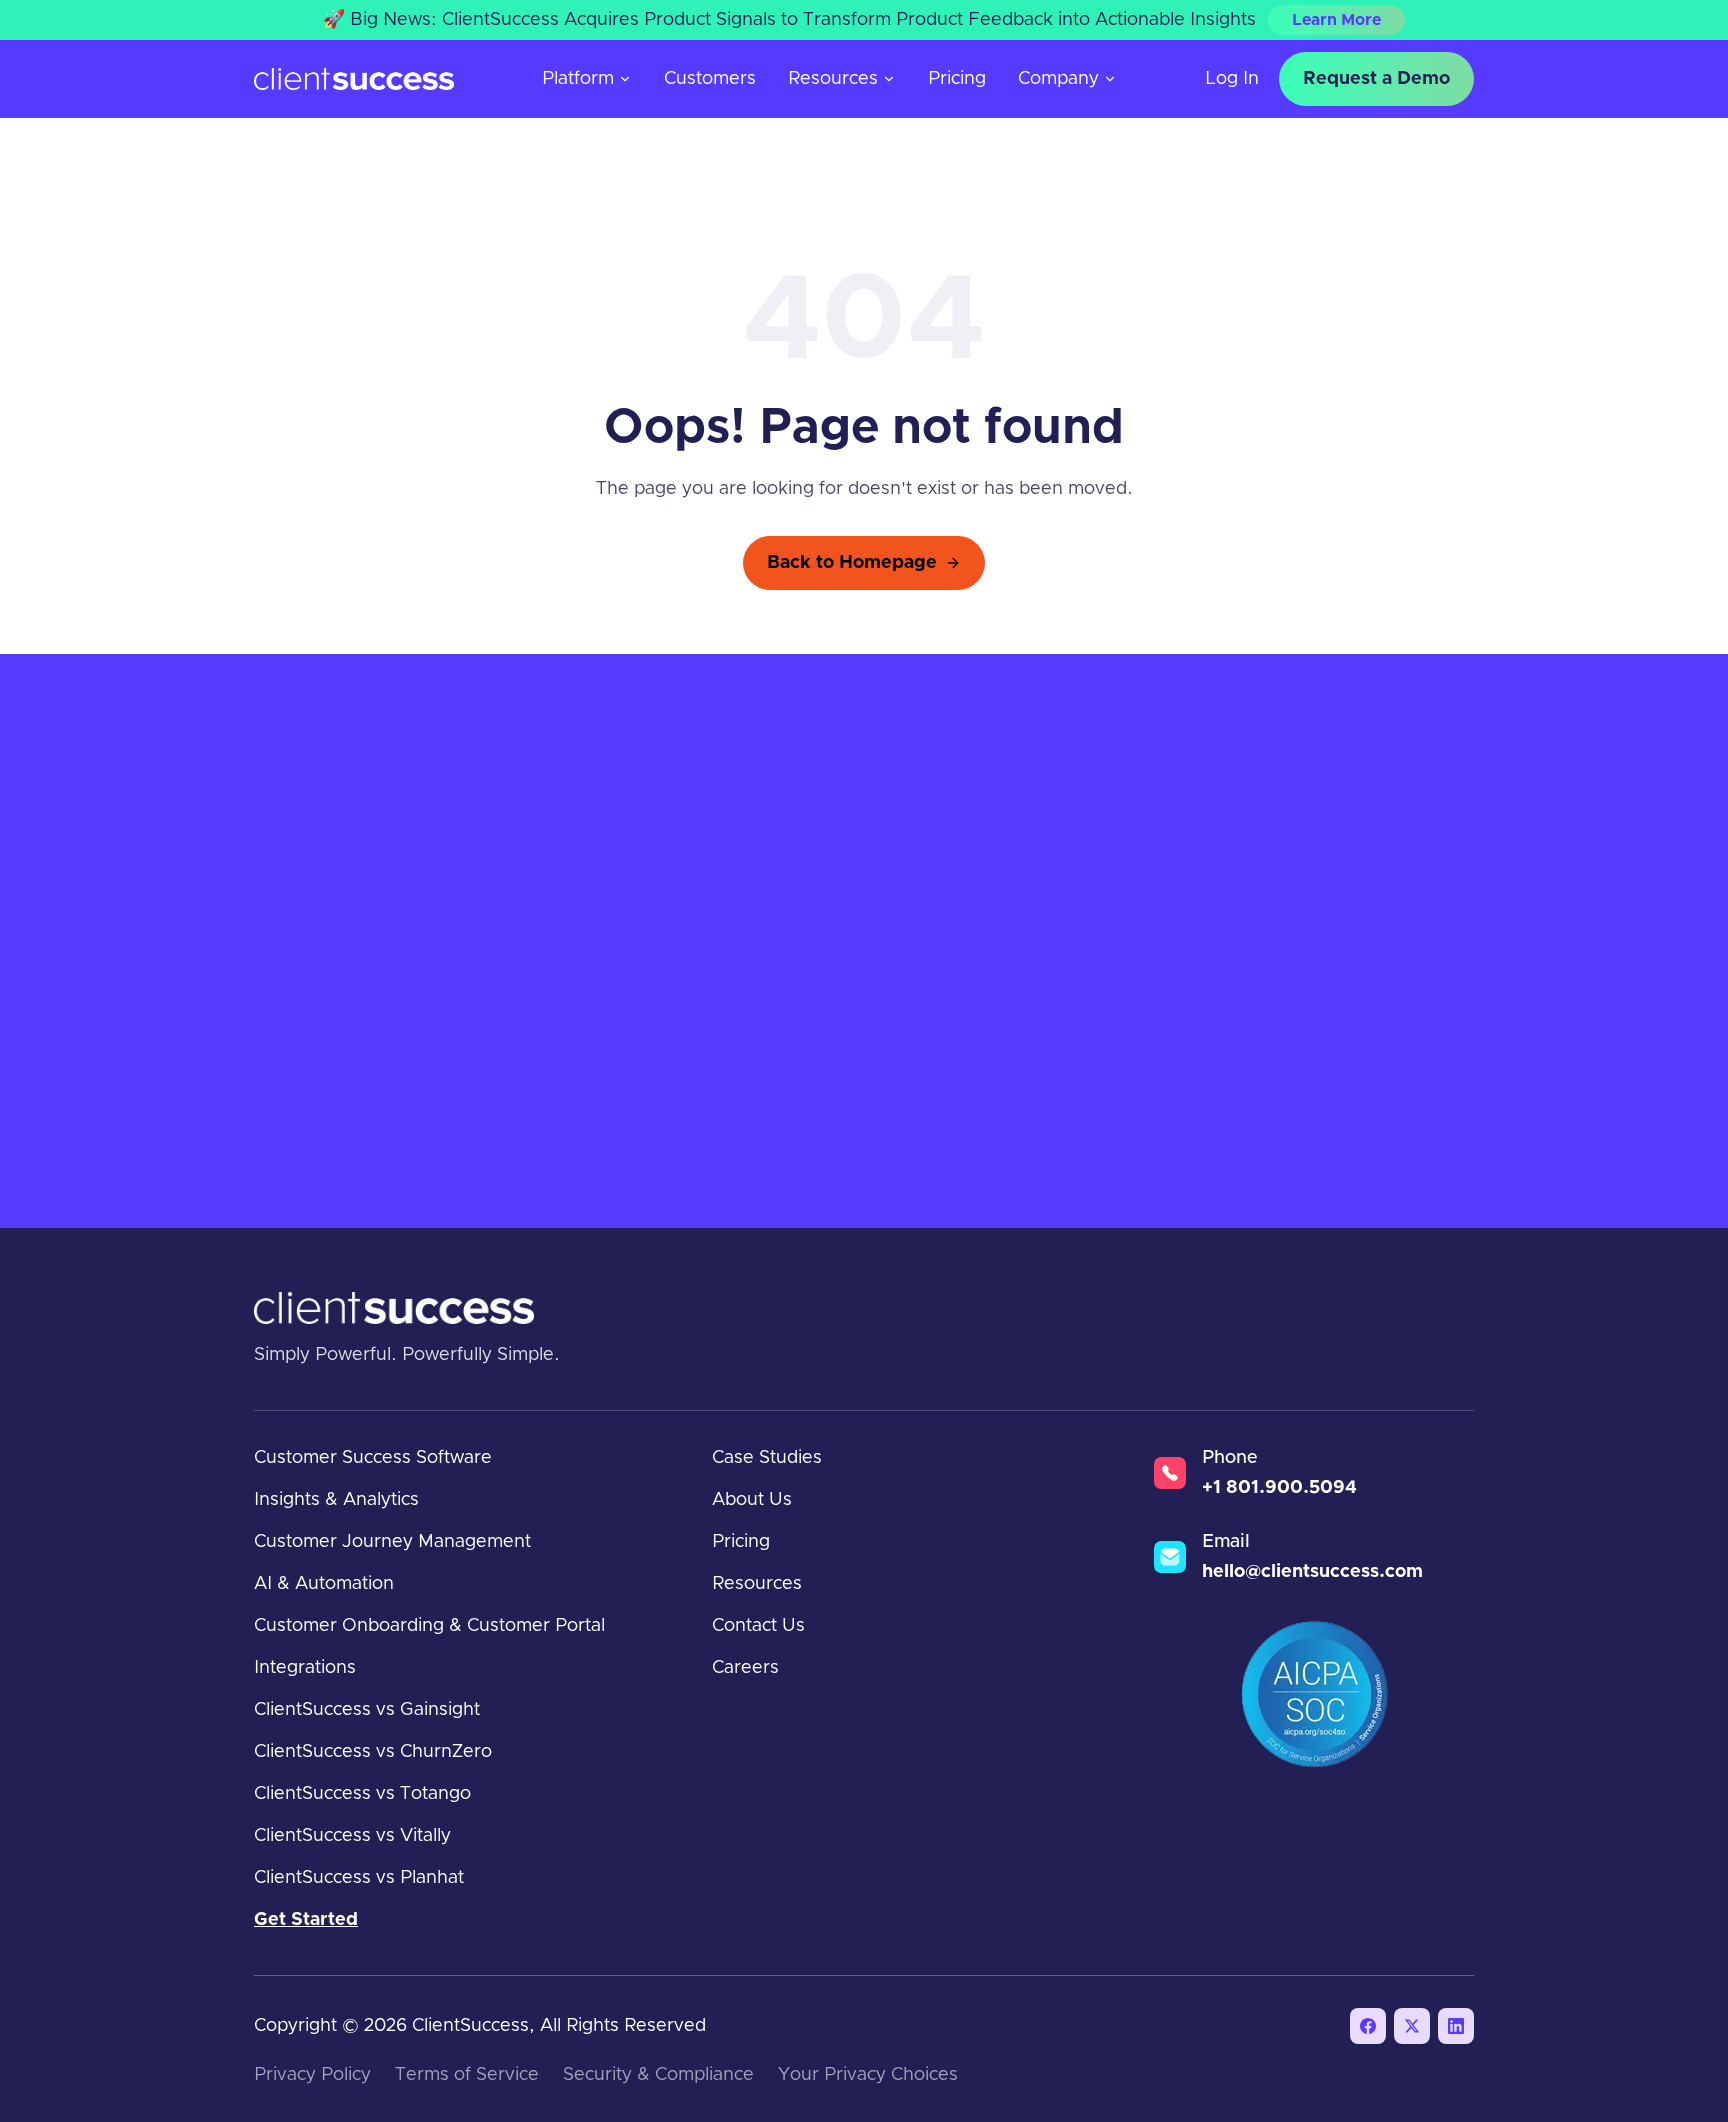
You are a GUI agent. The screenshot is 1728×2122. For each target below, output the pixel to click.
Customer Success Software (373, 1458)
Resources (833, 79)
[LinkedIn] (1456, 2026)
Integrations (305, 1668)
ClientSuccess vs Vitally (352, 1836)
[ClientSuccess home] (354, 79)
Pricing (957, 79)
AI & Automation (324, 1584)
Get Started (306, 1920)
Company (1058, 79)
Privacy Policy (312, 2075)
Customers (710, 79)
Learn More (1336, 20)
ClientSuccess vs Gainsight (367, 1710)
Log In (1232, 79)
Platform (578, 79)
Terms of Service (467, 2075)
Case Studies (767, 1458)
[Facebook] (1368, 2026)
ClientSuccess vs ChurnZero (373, 1752)
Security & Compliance (658, 2075)
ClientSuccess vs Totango (362, 1794)
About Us (752, 1500)
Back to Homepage (852, 563)
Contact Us (758, 1626)
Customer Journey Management (392, 1542)
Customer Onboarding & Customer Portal (429, 1626)
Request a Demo (1376, 79)
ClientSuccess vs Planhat (359, 1878)
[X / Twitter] (1412, 2026)
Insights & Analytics (336, 1500)
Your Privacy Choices (868, 2075)
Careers (745, 1668)
